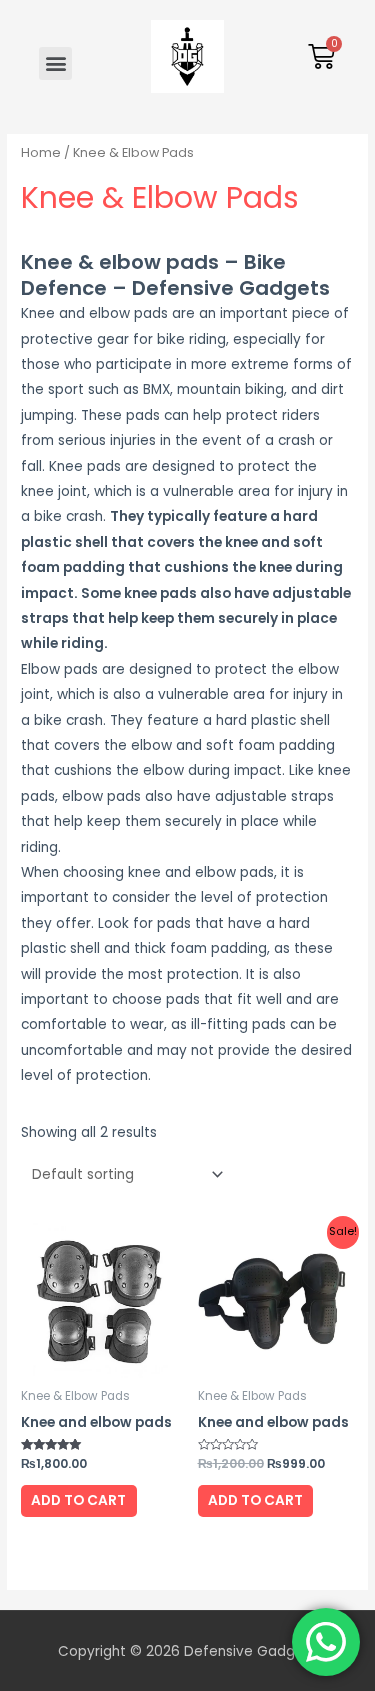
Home (41, 152)
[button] (55, 63)
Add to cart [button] (78, 1500)
